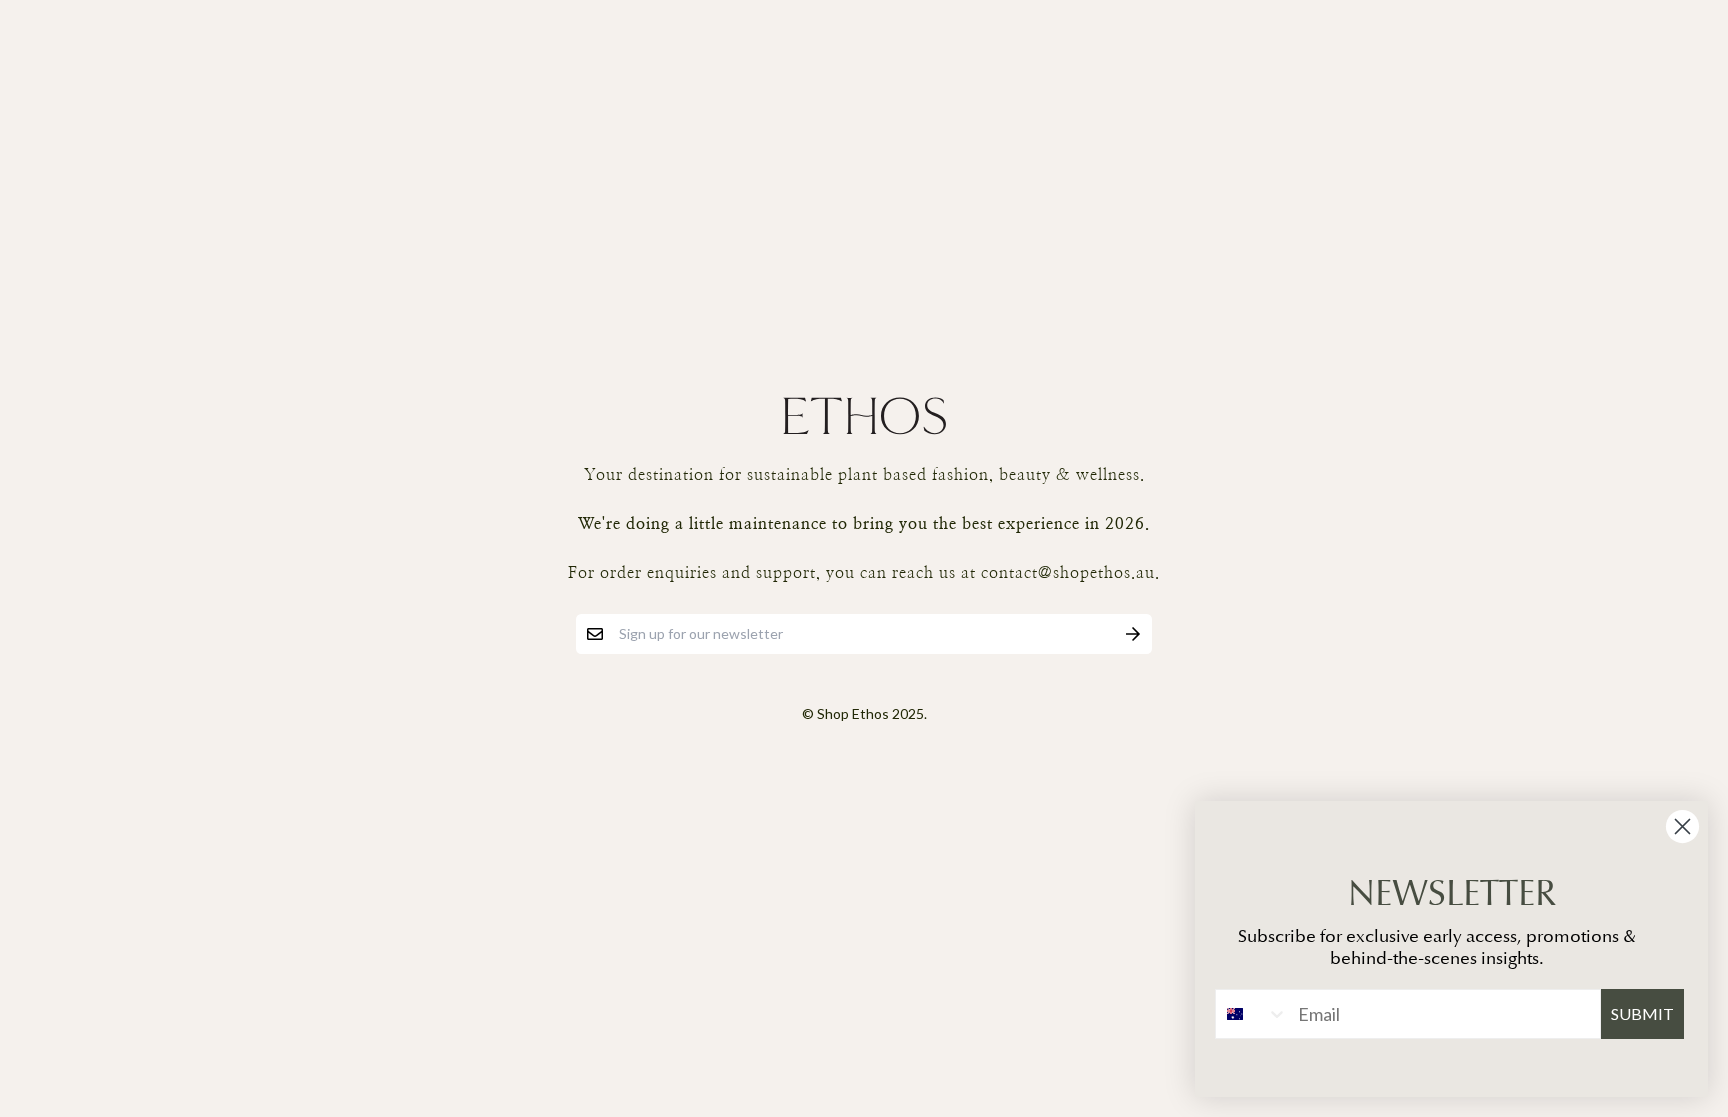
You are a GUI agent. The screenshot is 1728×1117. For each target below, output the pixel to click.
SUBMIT (1642, 1013)
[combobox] (1252, 1014)
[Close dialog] (1682, 826)
